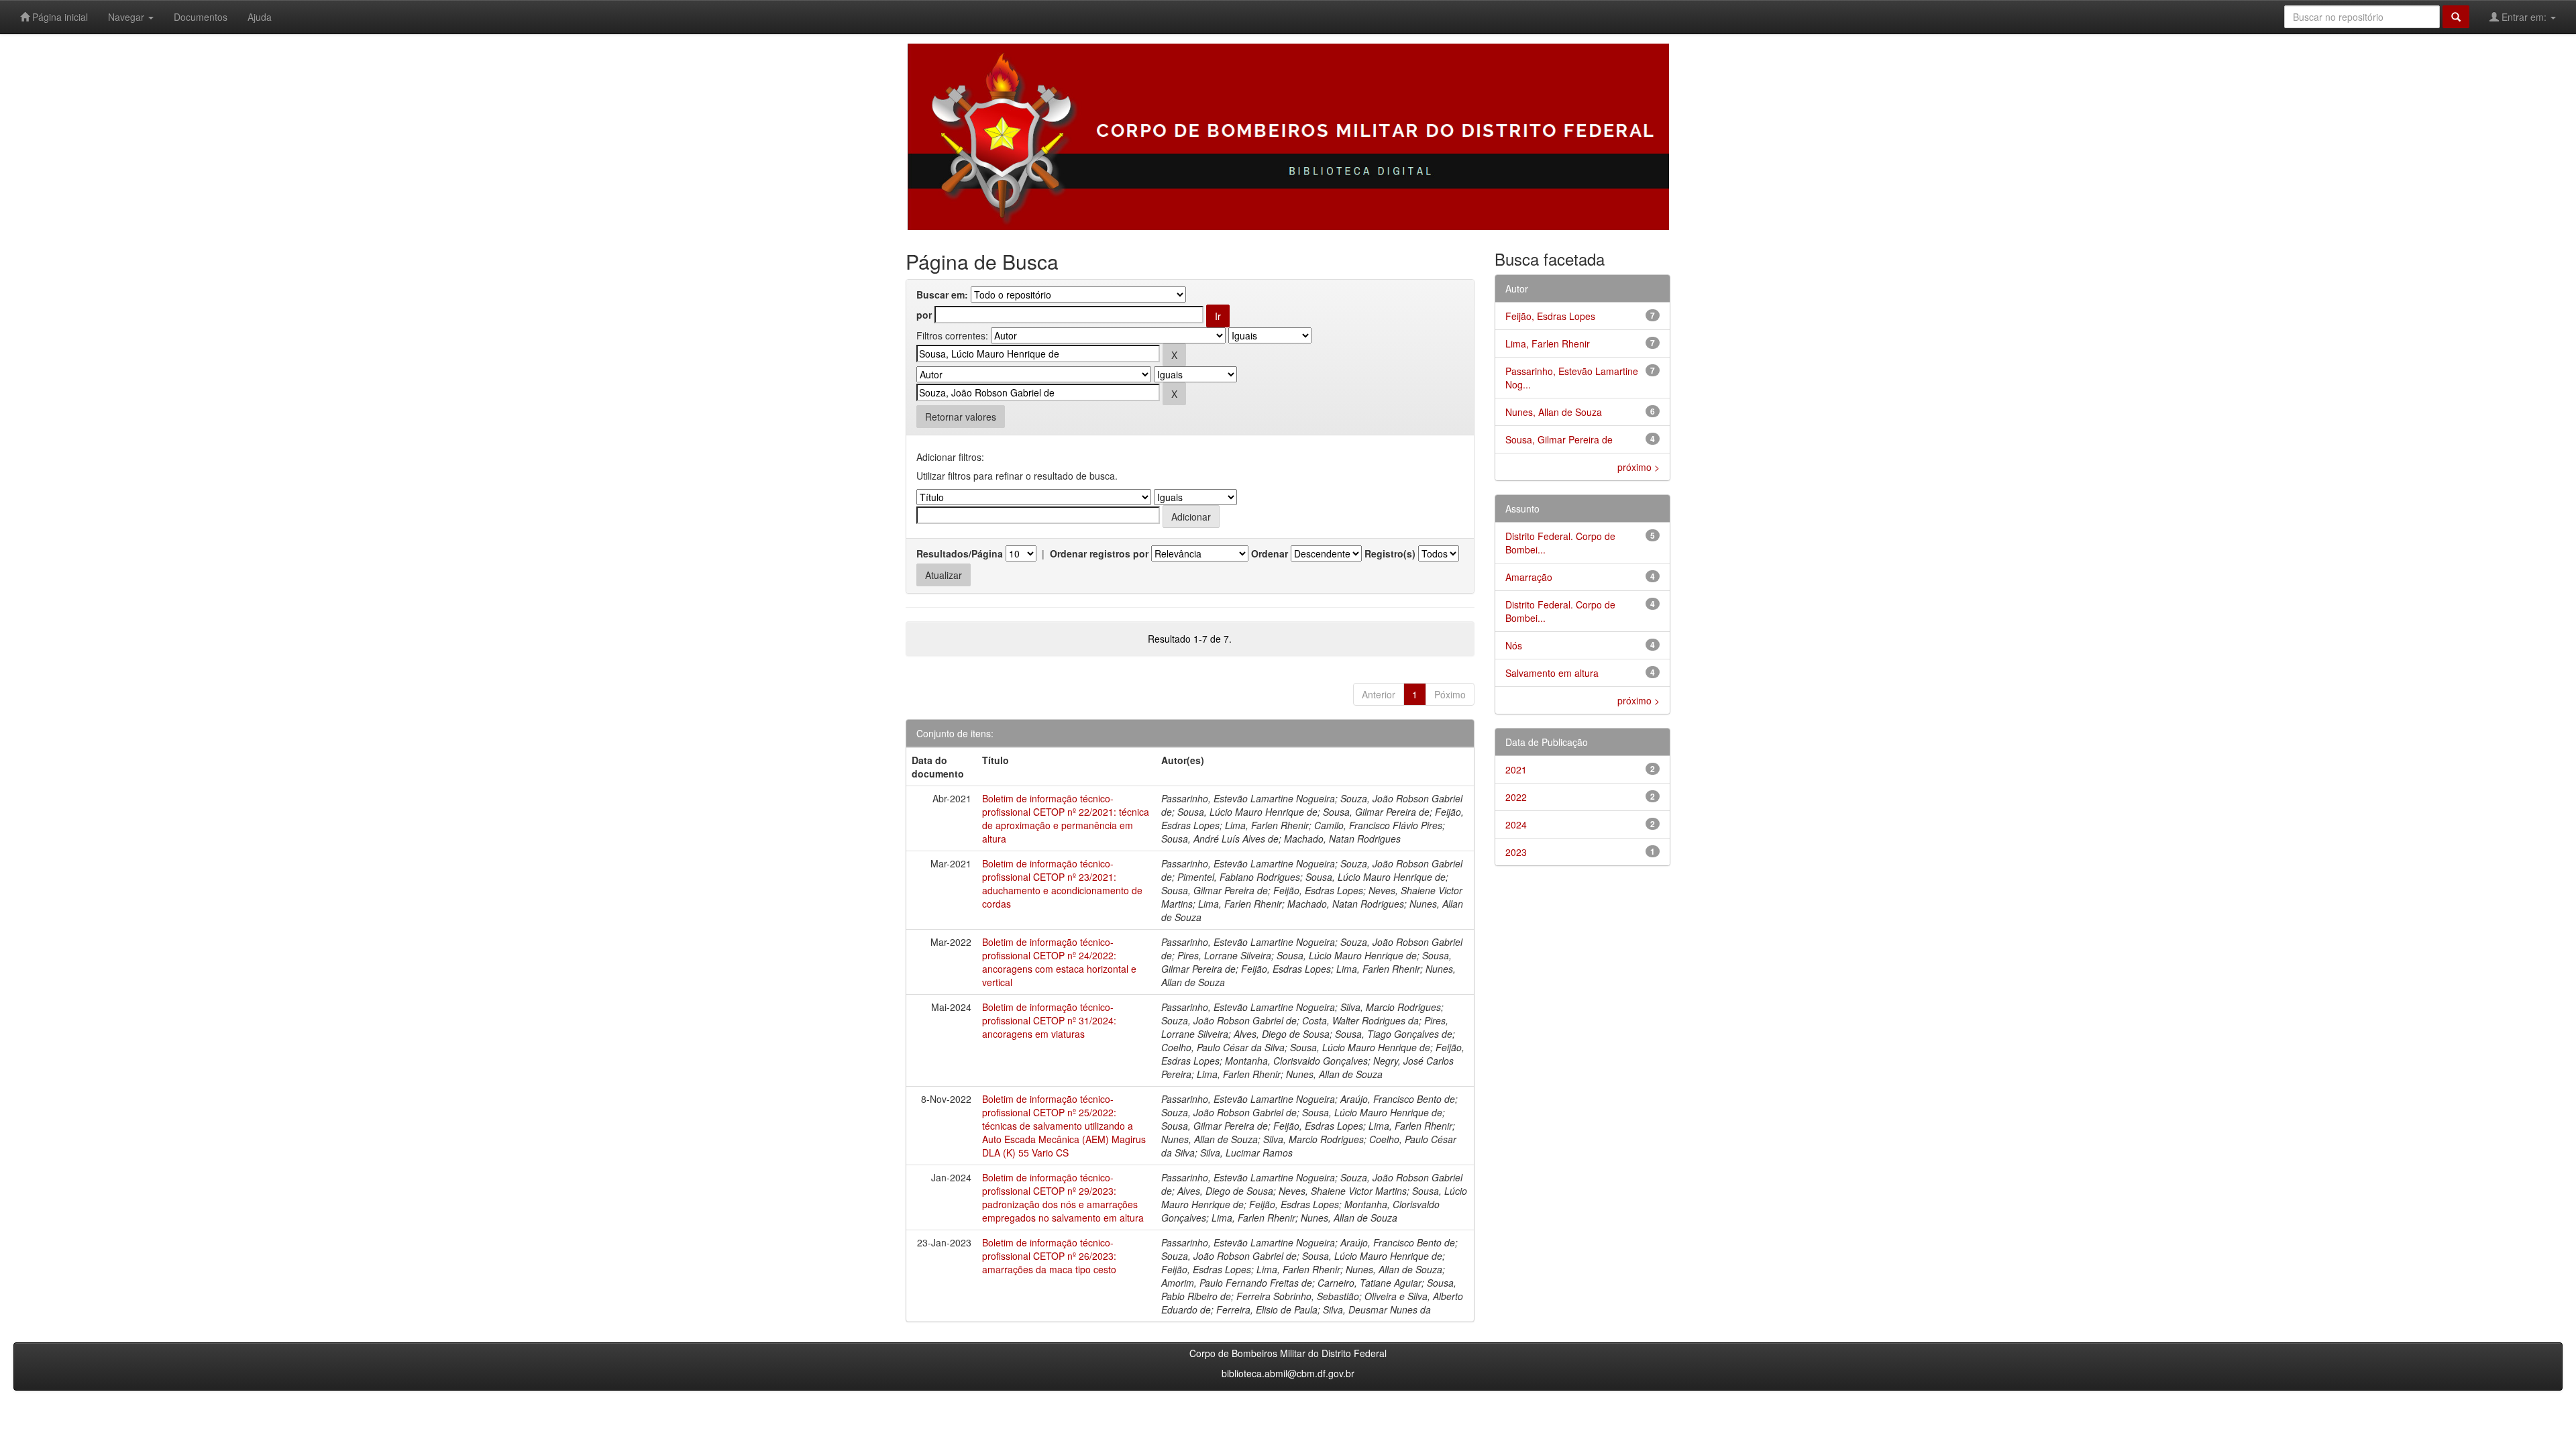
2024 (1516, 824)
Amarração (1529, 577)
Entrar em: (2524, 17)
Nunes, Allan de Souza (1554, 412)
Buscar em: (942, 294)
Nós (1514, 645)
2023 (1516, 852)
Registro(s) (1390, 553)
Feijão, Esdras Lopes (1550, 316)
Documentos (201, 17)
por (924, 315)
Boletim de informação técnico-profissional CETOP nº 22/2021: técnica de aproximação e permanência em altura (1066, 818)
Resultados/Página (960, 553)
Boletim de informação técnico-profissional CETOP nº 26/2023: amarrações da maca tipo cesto (1049, 1256)
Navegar (127, 17)
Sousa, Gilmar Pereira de (1559, 439)
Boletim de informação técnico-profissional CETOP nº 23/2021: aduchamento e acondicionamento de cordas (1062, 883)
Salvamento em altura (1552, 673)
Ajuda (260, 17)
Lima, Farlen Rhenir (1548, 343)
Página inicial (59, 17)
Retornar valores (961, 417)
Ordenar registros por (1099, 553)
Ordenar (1270, 553)
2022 (1516, 797)
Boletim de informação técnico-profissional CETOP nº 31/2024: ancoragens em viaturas (1049, 1020)
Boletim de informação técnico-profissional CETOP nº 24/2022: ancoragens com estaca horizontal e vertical (1059, 962)
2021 (1516, 769)
